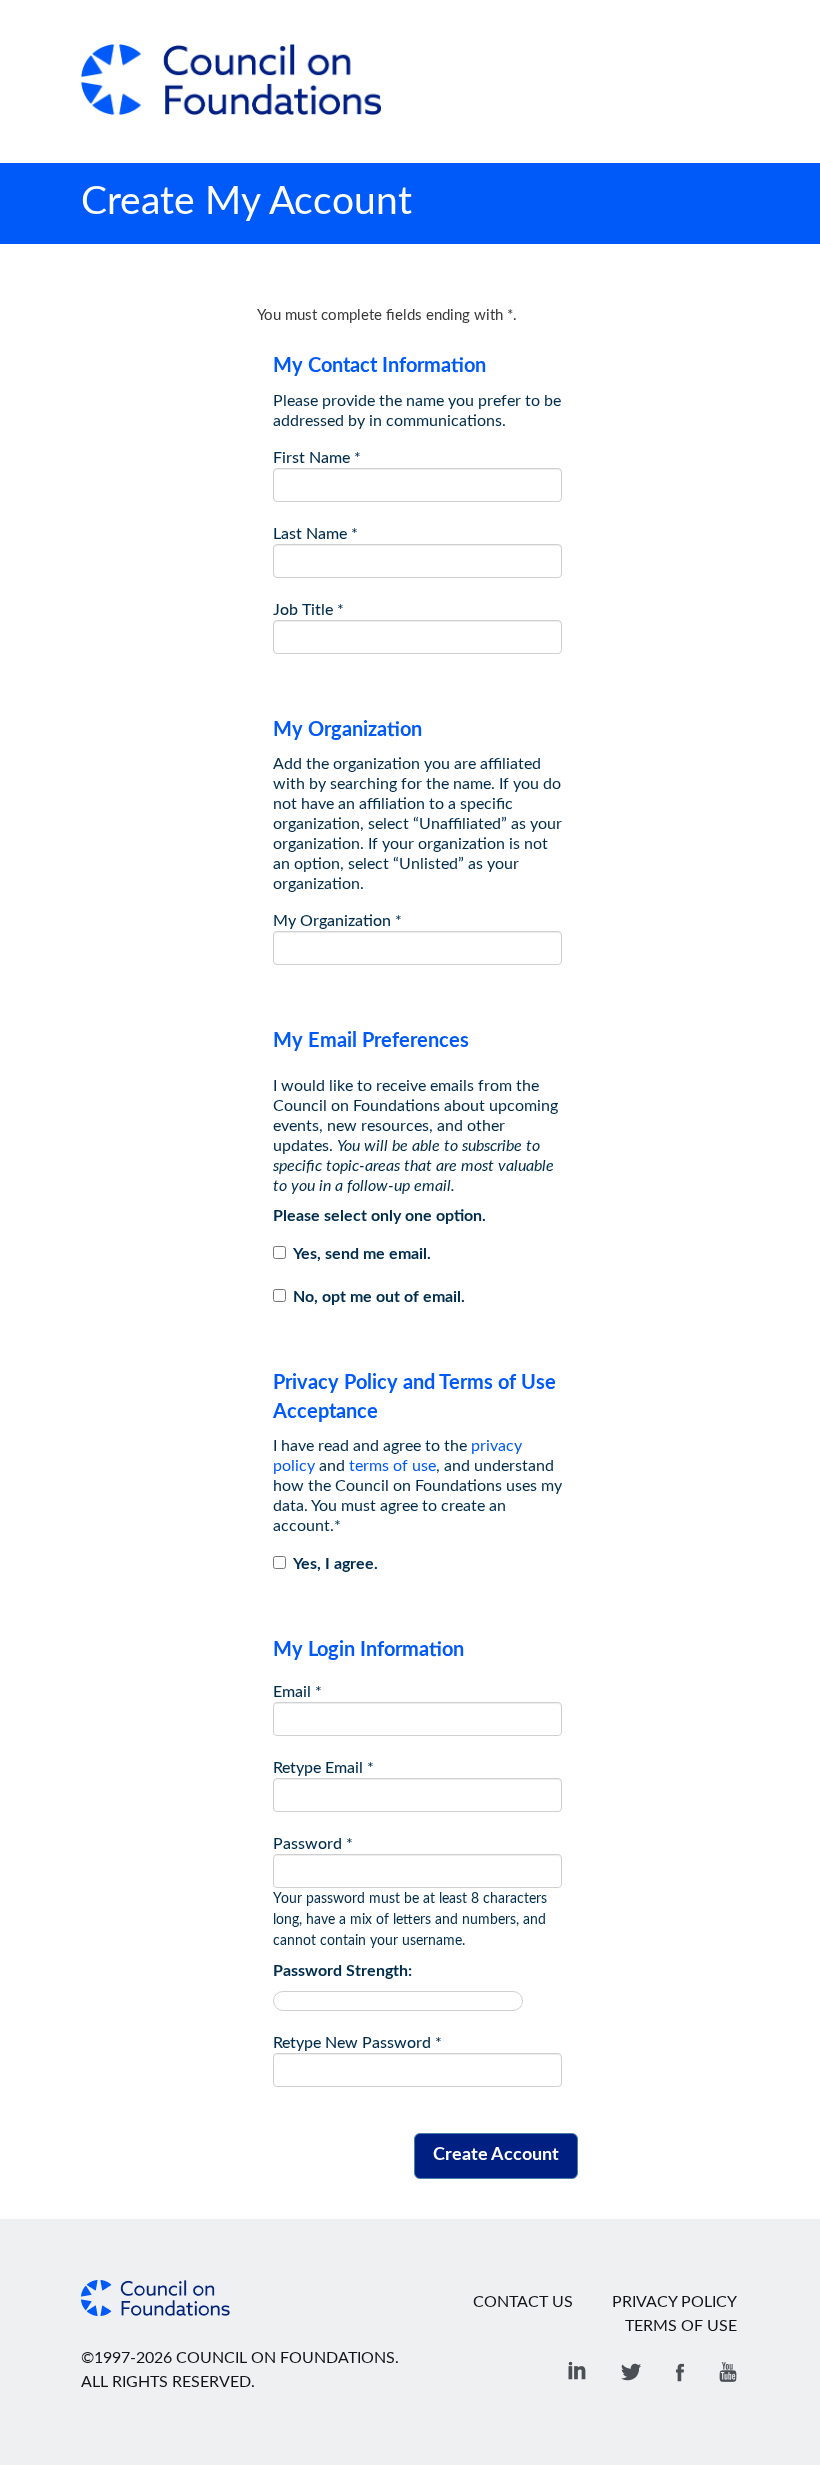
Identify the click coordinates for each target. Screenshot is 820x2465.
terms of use (392, 1466)
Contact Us (523, 2302)
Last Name (315, 534)
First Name (317, 458)
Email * (297, 1692)
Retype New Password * (357, 2043)
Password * (313, 1844)
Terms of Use (681, 2326)
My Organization (337, 921)
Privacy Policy (674, 2302)
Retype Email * (323, 1768)
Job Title (308, 610)
